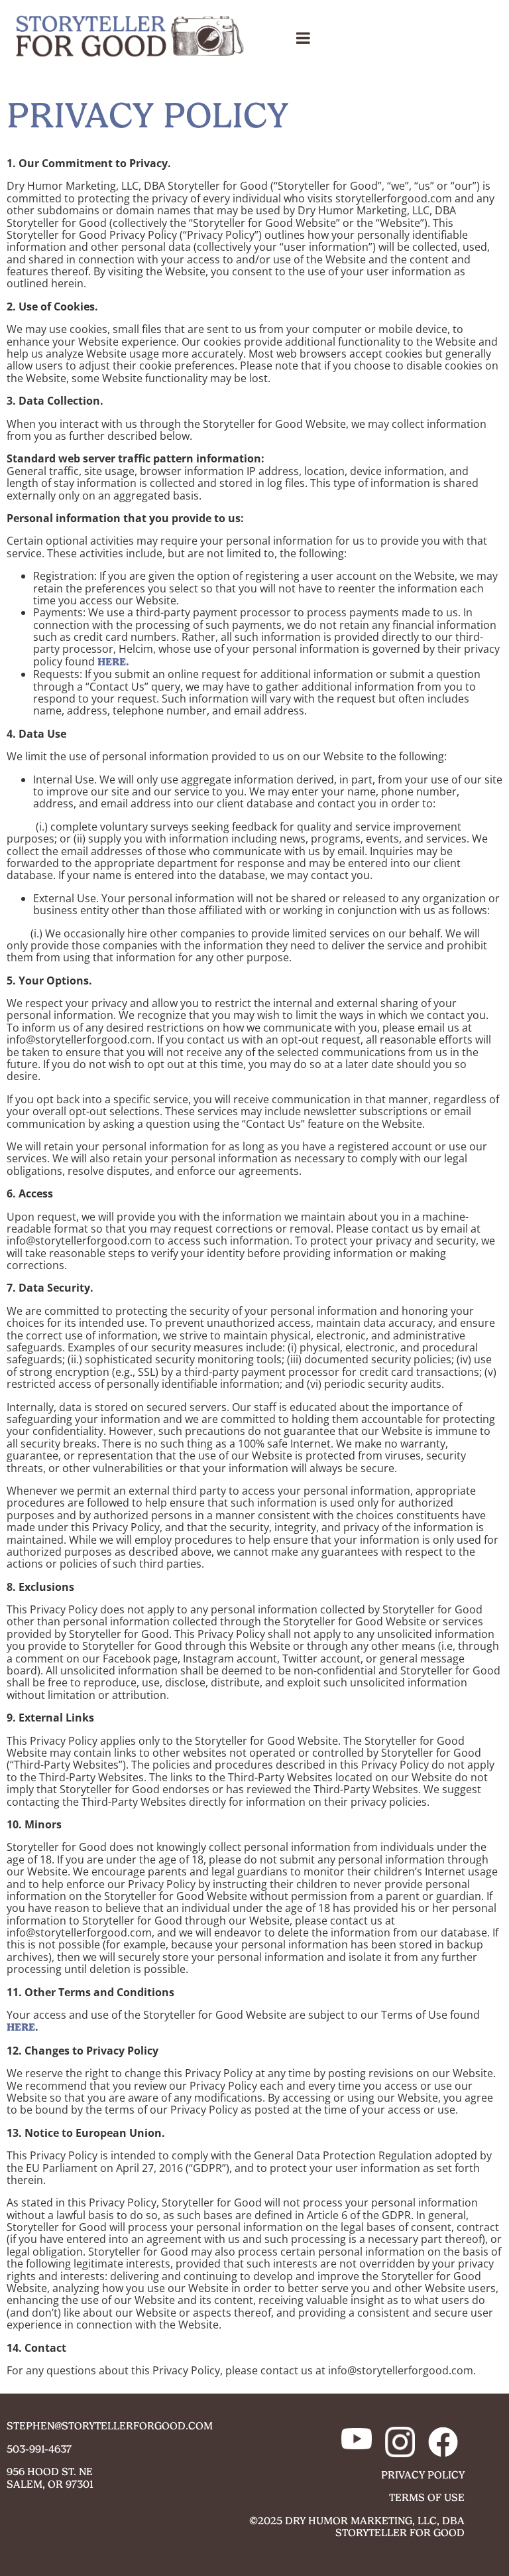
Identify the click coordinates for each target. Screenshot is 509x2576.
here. (113, 662)
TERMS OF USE (427, 2497)
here (21, 2027)
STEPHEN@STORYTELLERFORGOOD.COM (110, 2426)
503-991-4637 (39, 2449)
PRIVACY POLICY (423, 2475)
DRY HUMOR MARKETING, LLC (361, 2521)
